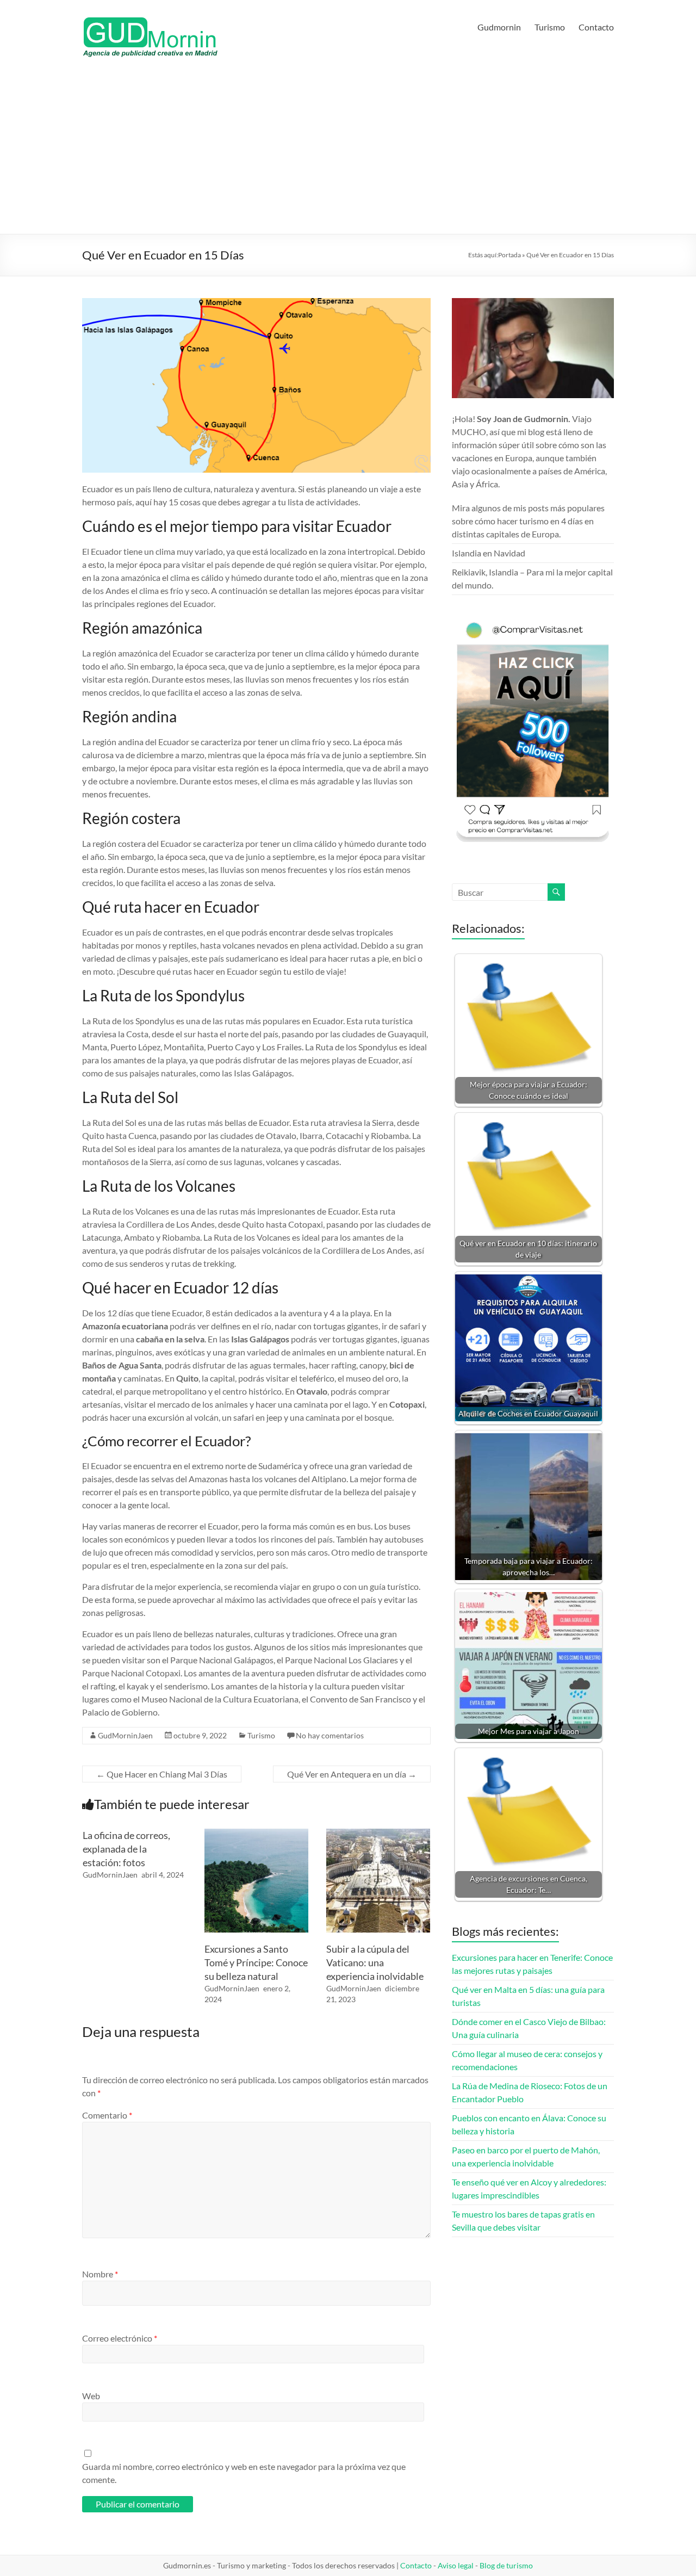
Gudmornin (499, 27)
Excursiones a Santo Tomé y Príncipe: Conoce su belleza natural (256, 1962)
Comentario (107, 2115)
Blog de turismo (506, 2565)
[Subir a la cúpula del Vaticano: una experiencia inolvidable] (378, 1834)
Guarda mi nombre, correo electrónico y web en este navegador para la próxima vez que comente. (244, 2473)
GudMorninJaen (125, 1735)
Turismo (550, 27)
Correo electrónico (120, 2338)
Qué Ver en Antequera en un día (352, 1774)
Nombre (100, 2274)
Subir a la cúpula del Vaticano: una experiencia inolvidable (375, 1962)
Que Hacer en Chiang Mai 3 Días (162, 1774)
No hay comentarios (330, 1735)
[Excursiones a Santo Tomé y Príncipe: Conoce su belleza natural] (256, 1834)
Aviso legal (456, 2565)
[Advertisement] (348, 152)
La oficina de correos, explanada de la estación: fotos (126, 1849)
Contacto (596, 27)
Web (91, 2396)
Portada (509, 255)
